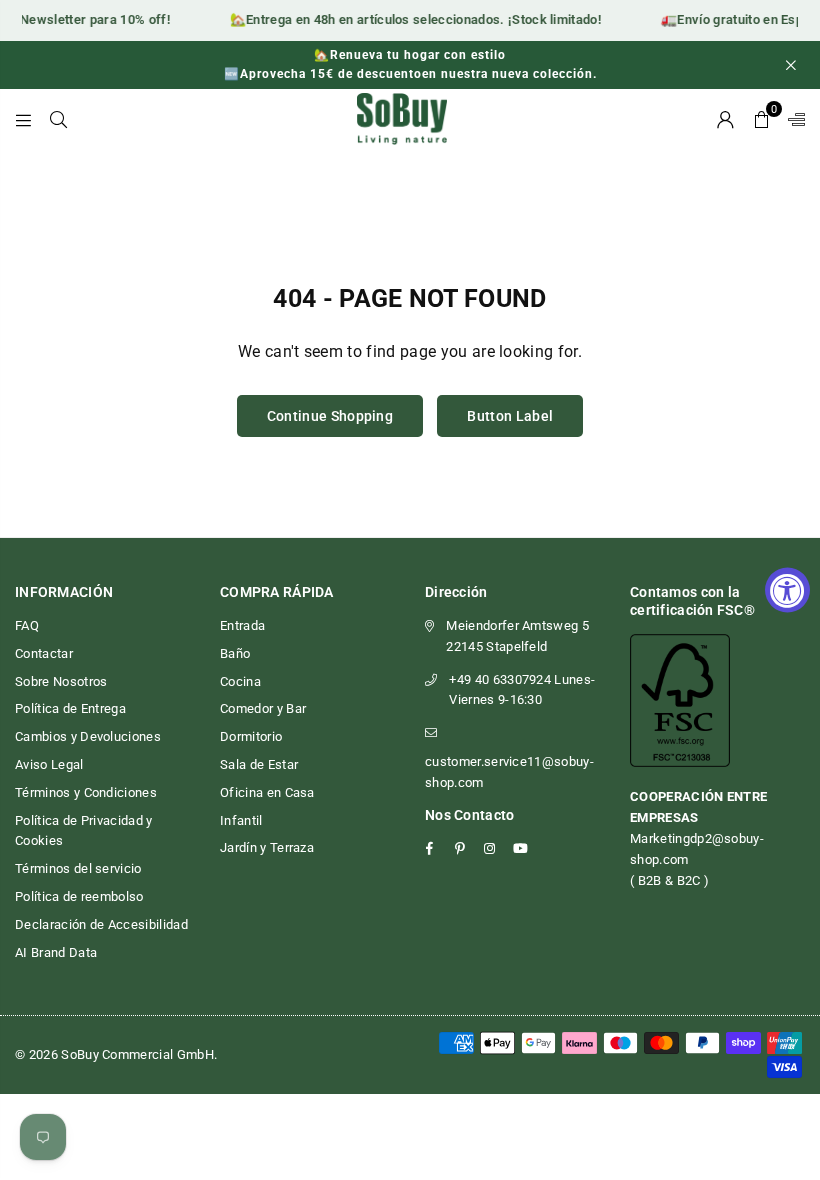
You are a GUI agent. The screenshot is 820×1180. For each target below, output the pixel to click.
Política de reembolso (79, 896)
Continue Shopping (330, 416)
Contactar (44, 653)
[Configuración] (792, 119)
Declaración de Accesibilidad (101, 924)
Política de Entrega (70, 708)
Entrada (242, 625)
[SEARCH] (58, 119)
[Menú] (23, 119)
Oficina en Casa (267, 792)
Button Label (510, 416)
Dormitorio (251, 736)
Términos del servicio (78, 868)
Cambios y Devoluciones (88, 736)
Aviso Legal (49, 764)
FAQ (27, 625)
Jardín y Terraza (267, 847)
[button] (761, 119)
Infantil (241, 820)
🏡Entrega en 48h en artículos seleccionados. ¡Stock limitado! (410, 19)
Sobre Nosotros (61, 681)
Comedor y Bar (263, 708)
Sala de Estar (259, 764)
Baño (235, 653)
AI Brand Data (56, 952)
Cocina (240, 681)
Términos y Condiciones (86, 792)
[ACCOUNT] (725, 119)
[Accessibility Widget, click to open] (787, 590)
